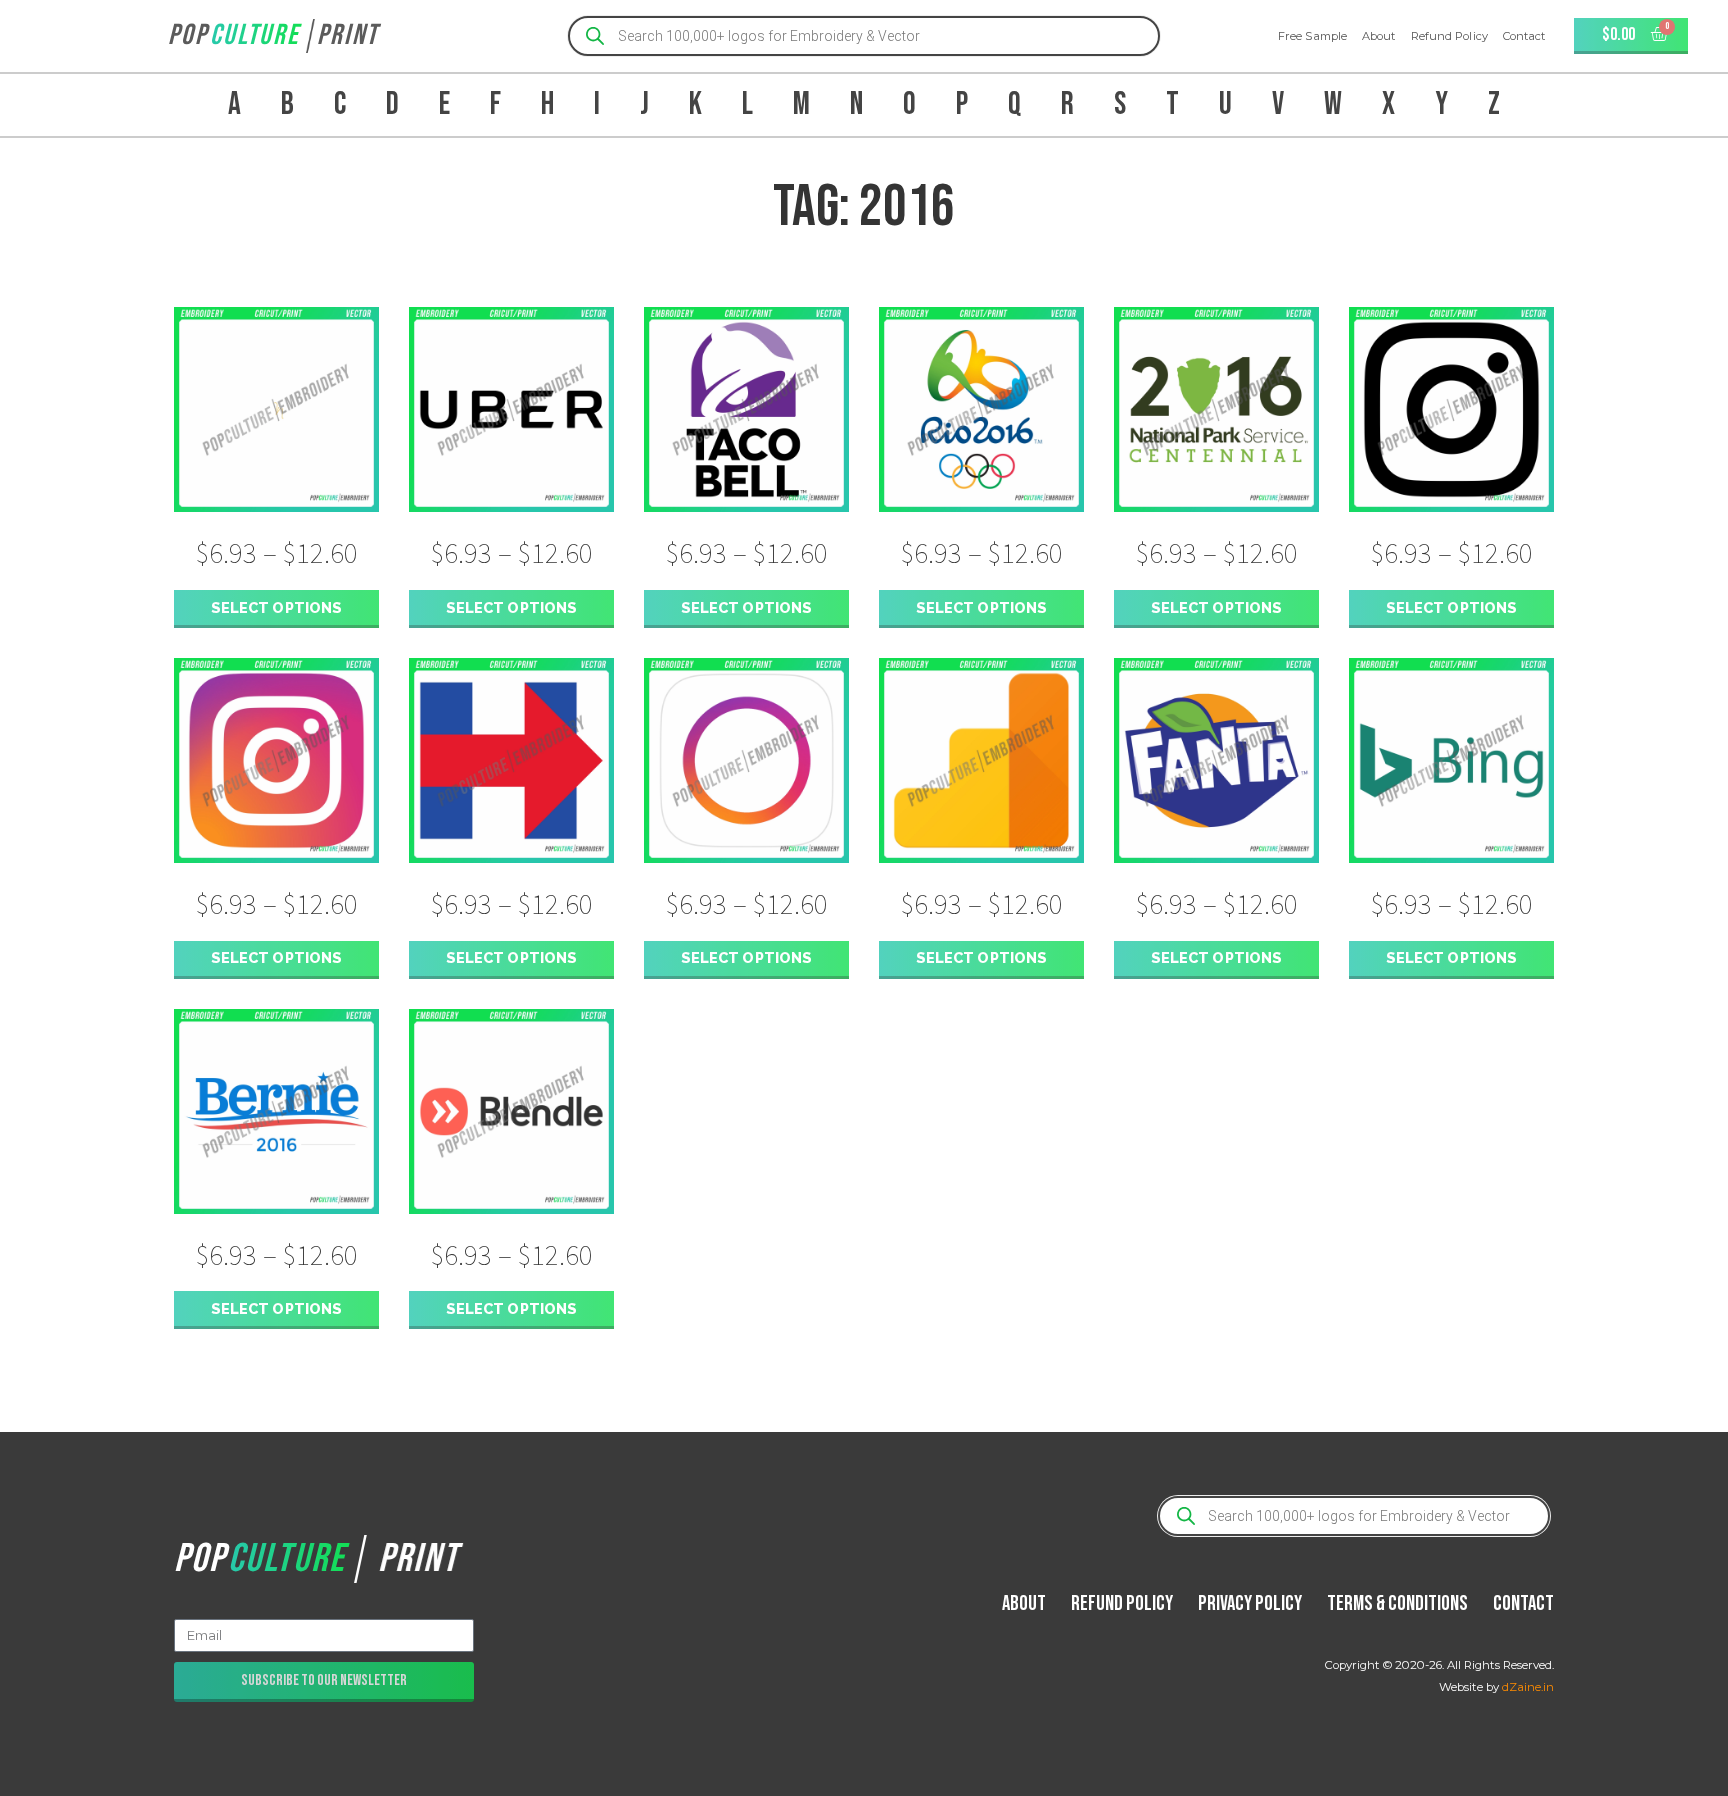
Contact (1524, 36)
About (1379, 36)
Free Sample (1312, 36)
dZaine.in (1528, 1687)
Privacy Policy (1250, 1603)
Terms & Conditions (1397, 1603)
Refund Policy (1449, 36)
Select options (276, 607)
